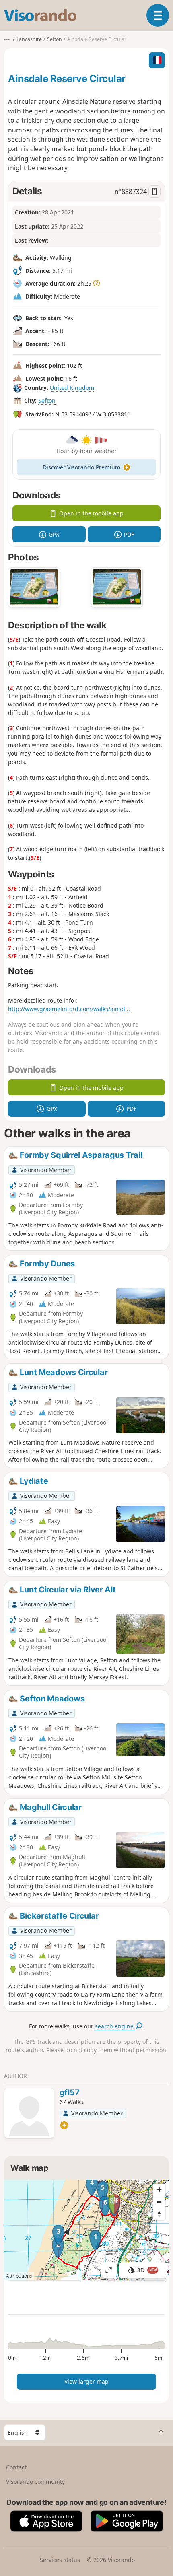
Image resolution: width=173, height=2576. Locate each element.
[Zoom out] (159, 2202)
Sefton (47, 401)
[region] (86, 2230)
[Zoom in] (159, 2190)
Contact (16, 2467)
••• (7, 39)
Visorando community (35, 2482)
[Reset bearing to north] (159, 2214)
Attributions (19, 2276)
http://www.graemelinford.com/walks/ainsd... (69, 1009)
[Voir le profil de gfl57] (29, 2114)
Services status (60, 2560)
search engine (115, 2026)
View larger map (86, 2381)
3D (147, 2270)
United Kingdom (72, 388)
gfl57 (70, 2092)
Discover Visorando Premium (81, 467)
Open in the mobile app (91, 513)
